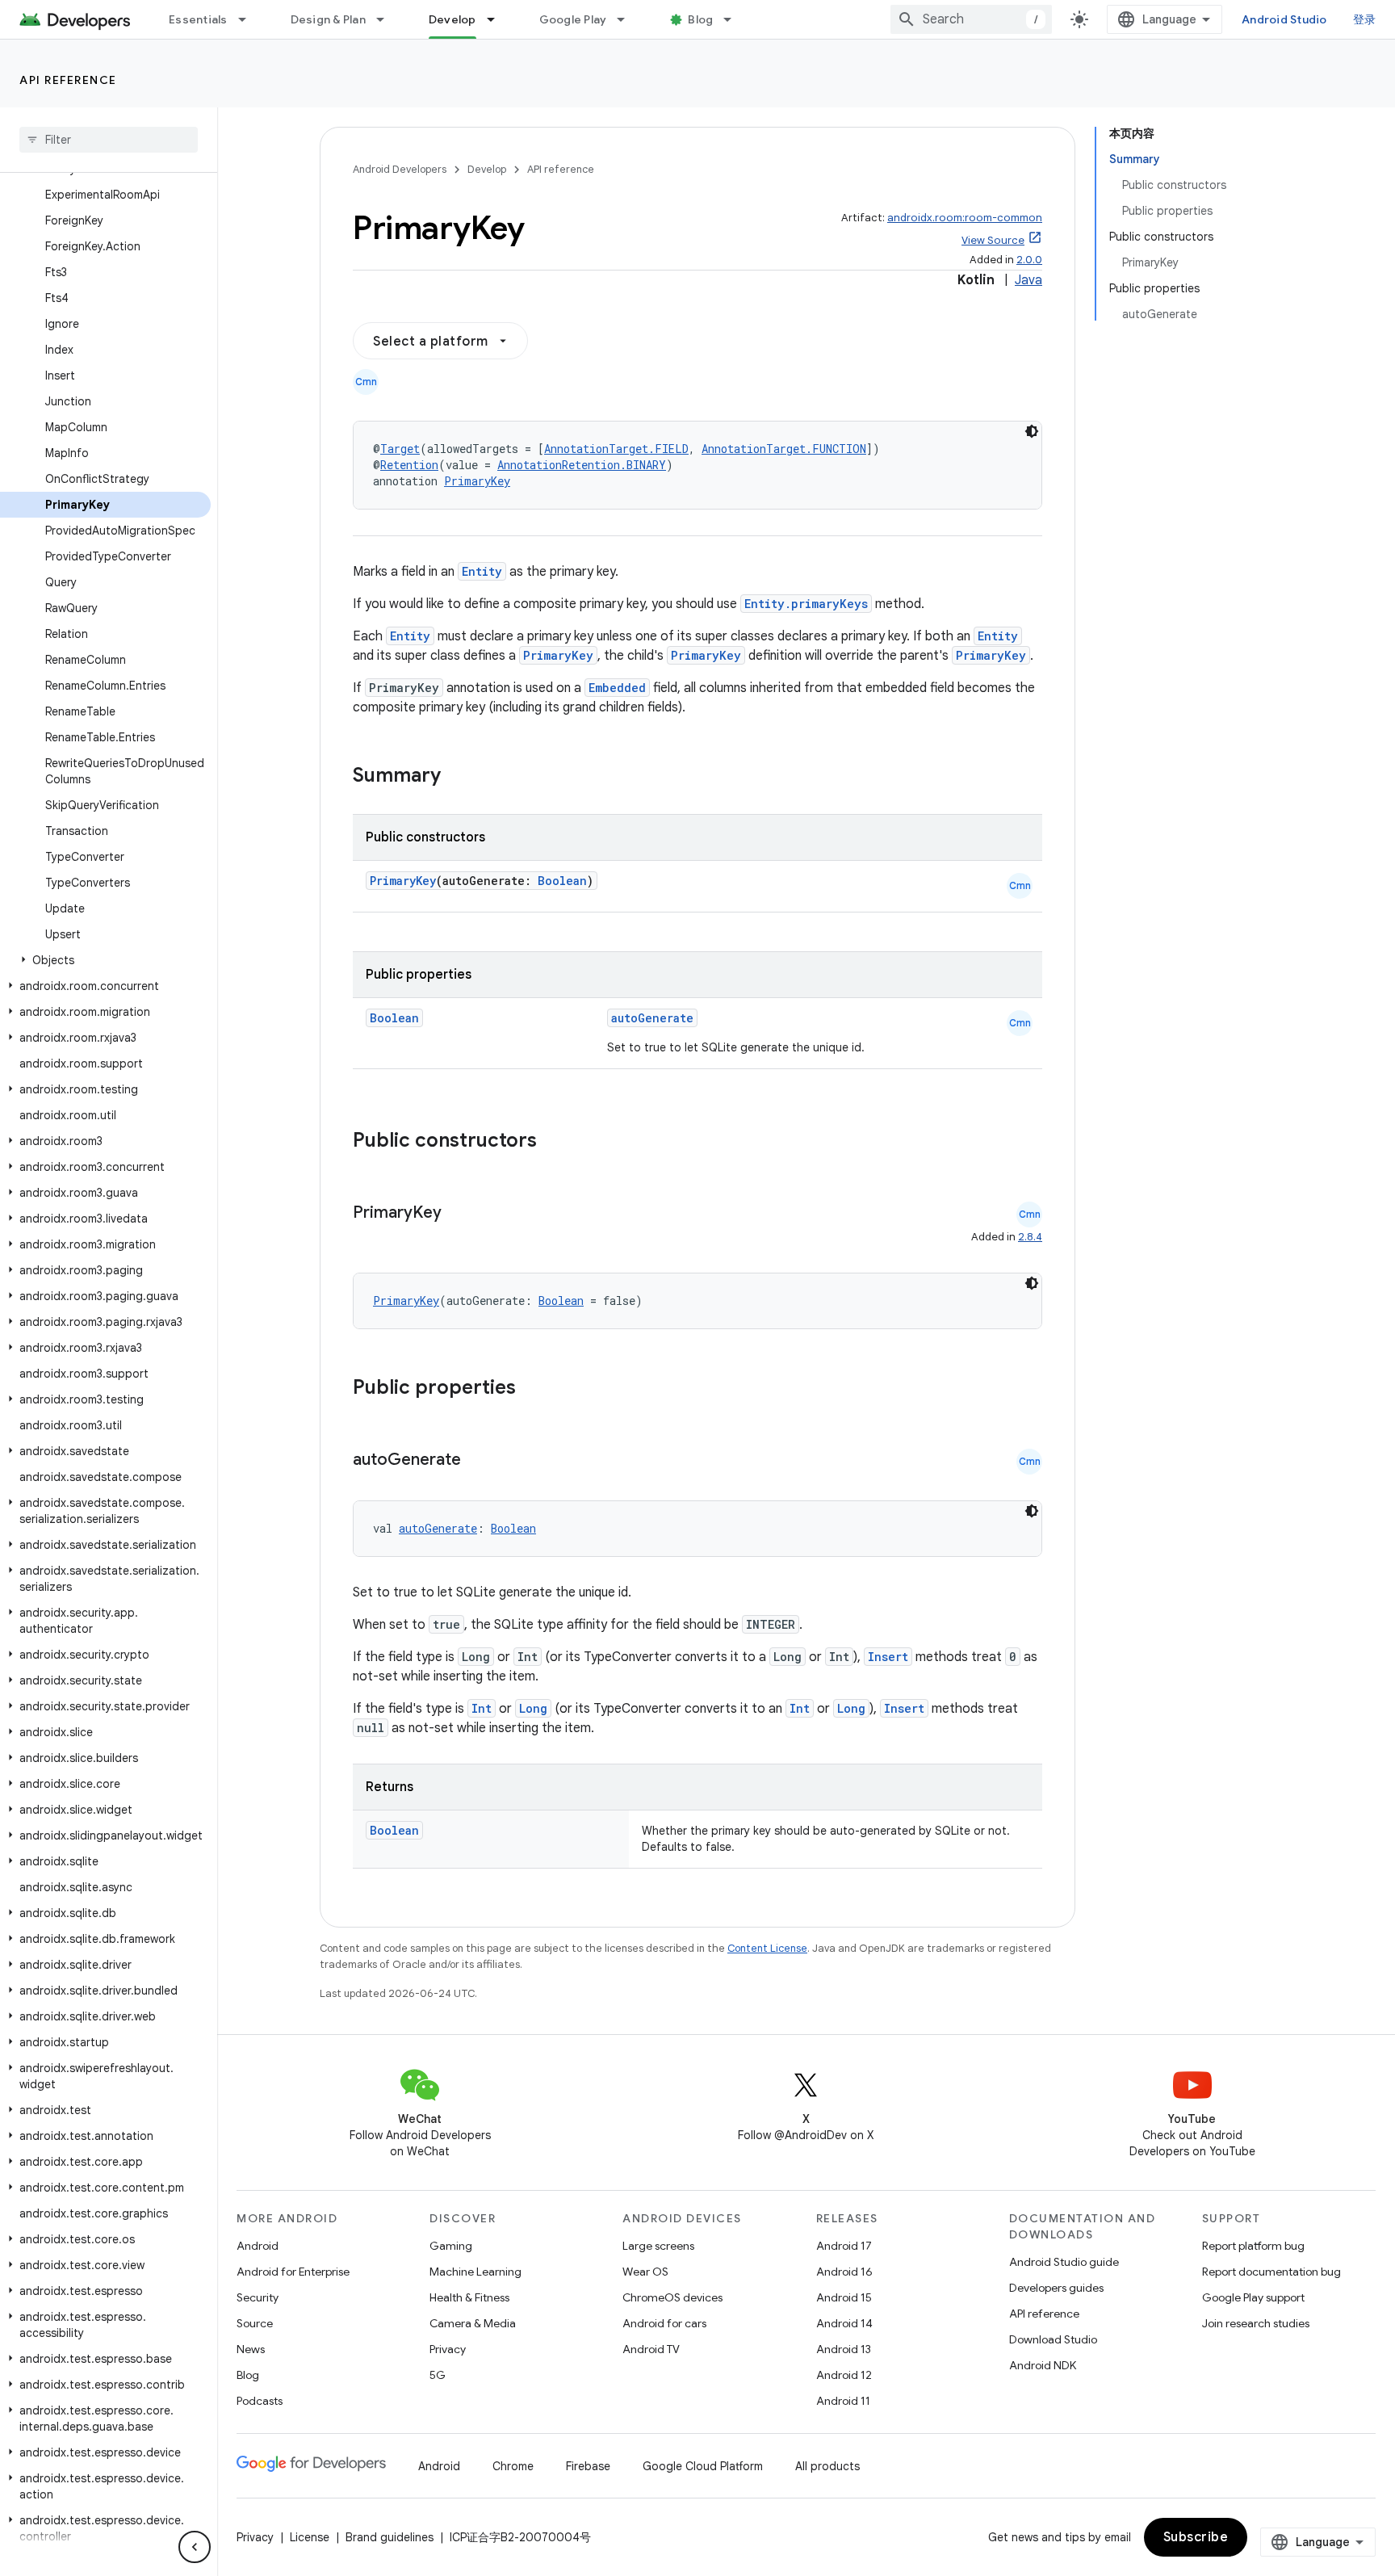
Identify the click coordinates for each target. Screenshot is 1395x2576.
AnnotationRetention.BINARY (582, 465)
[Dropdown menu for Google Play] (628, 19)
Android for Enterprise (293, 2272)
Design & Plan (328, 19)
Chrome (513, 2466)
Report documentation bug (1271, 2272)
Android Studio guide (1064, 2262)
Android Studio (1284, 19)
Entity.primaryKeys (806, 604)
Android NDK (1043, 2365)
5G (438, 2375)
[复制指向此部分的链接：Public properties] (537, 1389)
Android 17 (844, 2246)
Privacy (448, 2349)
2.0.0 (1029, 260)
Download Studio (1053, 2339)
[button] (105, 960)
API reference (68, 80)
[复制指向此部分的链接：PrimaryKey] (458, 1214)
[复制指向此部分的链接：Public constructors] (558, 1142)
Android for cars (664, 2323)
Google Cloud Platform (703, 2466)
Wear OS (645, 2272)
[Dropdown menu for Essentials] (249, 19)
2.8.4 (1030, 1237)
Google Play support (1253, 2297)
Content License (767, 1948)
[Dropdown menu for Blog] (735, 19)
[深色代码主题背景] (1032, 431)
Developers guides (1056, 2288)
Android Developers (400, 169)
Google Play (573, 19)
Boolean (562, 881)
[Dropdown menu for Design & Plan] (387, 19)
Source (255, 2323)
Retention (409, 465)
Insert (888, 1657)
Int (482, 1708)
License (310, 2537)
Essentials (198, 19)
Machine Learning (475, 2272)
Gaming (451, 2246)
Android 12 (844, 2375)
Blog (700, 19)
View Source (993, 240)
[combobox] (971, 19)
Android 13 (844, 2349)
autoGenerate (652, 1018)
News (251, 2349)
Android (258, 2246)
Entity (482, 571)
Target (400, 449)
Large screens (658, 2246)
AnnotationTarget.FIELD (616, 449)
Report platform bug (1253, 2246)
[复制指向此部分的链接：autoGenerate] (477, 1461)
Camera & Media (473, 2323)
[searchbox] (109, 140)
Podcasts (260, 2401)
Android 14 (844, 2323)
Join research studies (1256, 2323)
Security (258, 2297)
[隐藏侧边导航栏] (195, 2547)
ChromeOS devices (672, 2297)
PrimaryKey (477, 481)
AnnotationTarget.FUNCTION (784, 449)
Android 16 (844, 2272)
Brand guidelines (390, 2537)
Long (533, 1708)
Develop (452, 19)
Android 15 (844, 2297)
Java (1028, 280)
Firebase (588, 2466)
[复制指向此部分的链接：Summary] (457, 777)
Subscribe (1196, 2537)
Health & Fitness (469, 2297)
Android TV (651, 2349)
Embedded (617, 688)
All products (827, 2466)
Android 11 (843, 2401)
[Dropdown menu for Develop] (498, 19)
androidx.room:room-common (965, 218)
